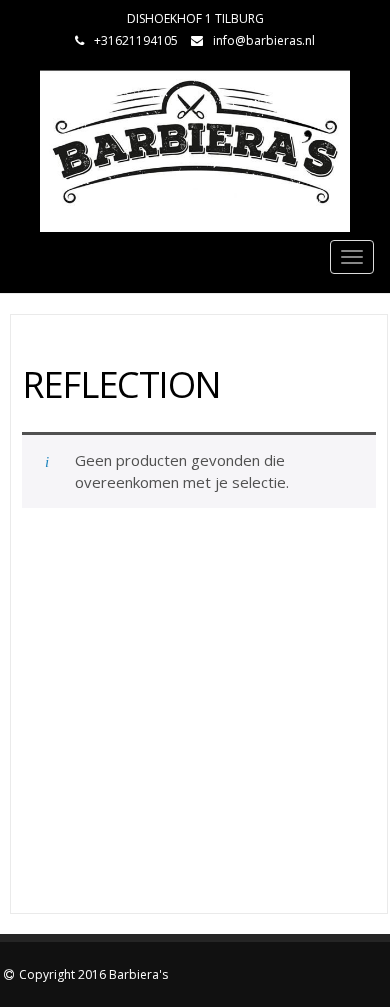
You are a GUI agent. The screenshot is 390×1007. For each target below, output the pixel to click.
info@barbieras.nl (264, 40)
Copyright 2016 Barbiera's (93, 974)
